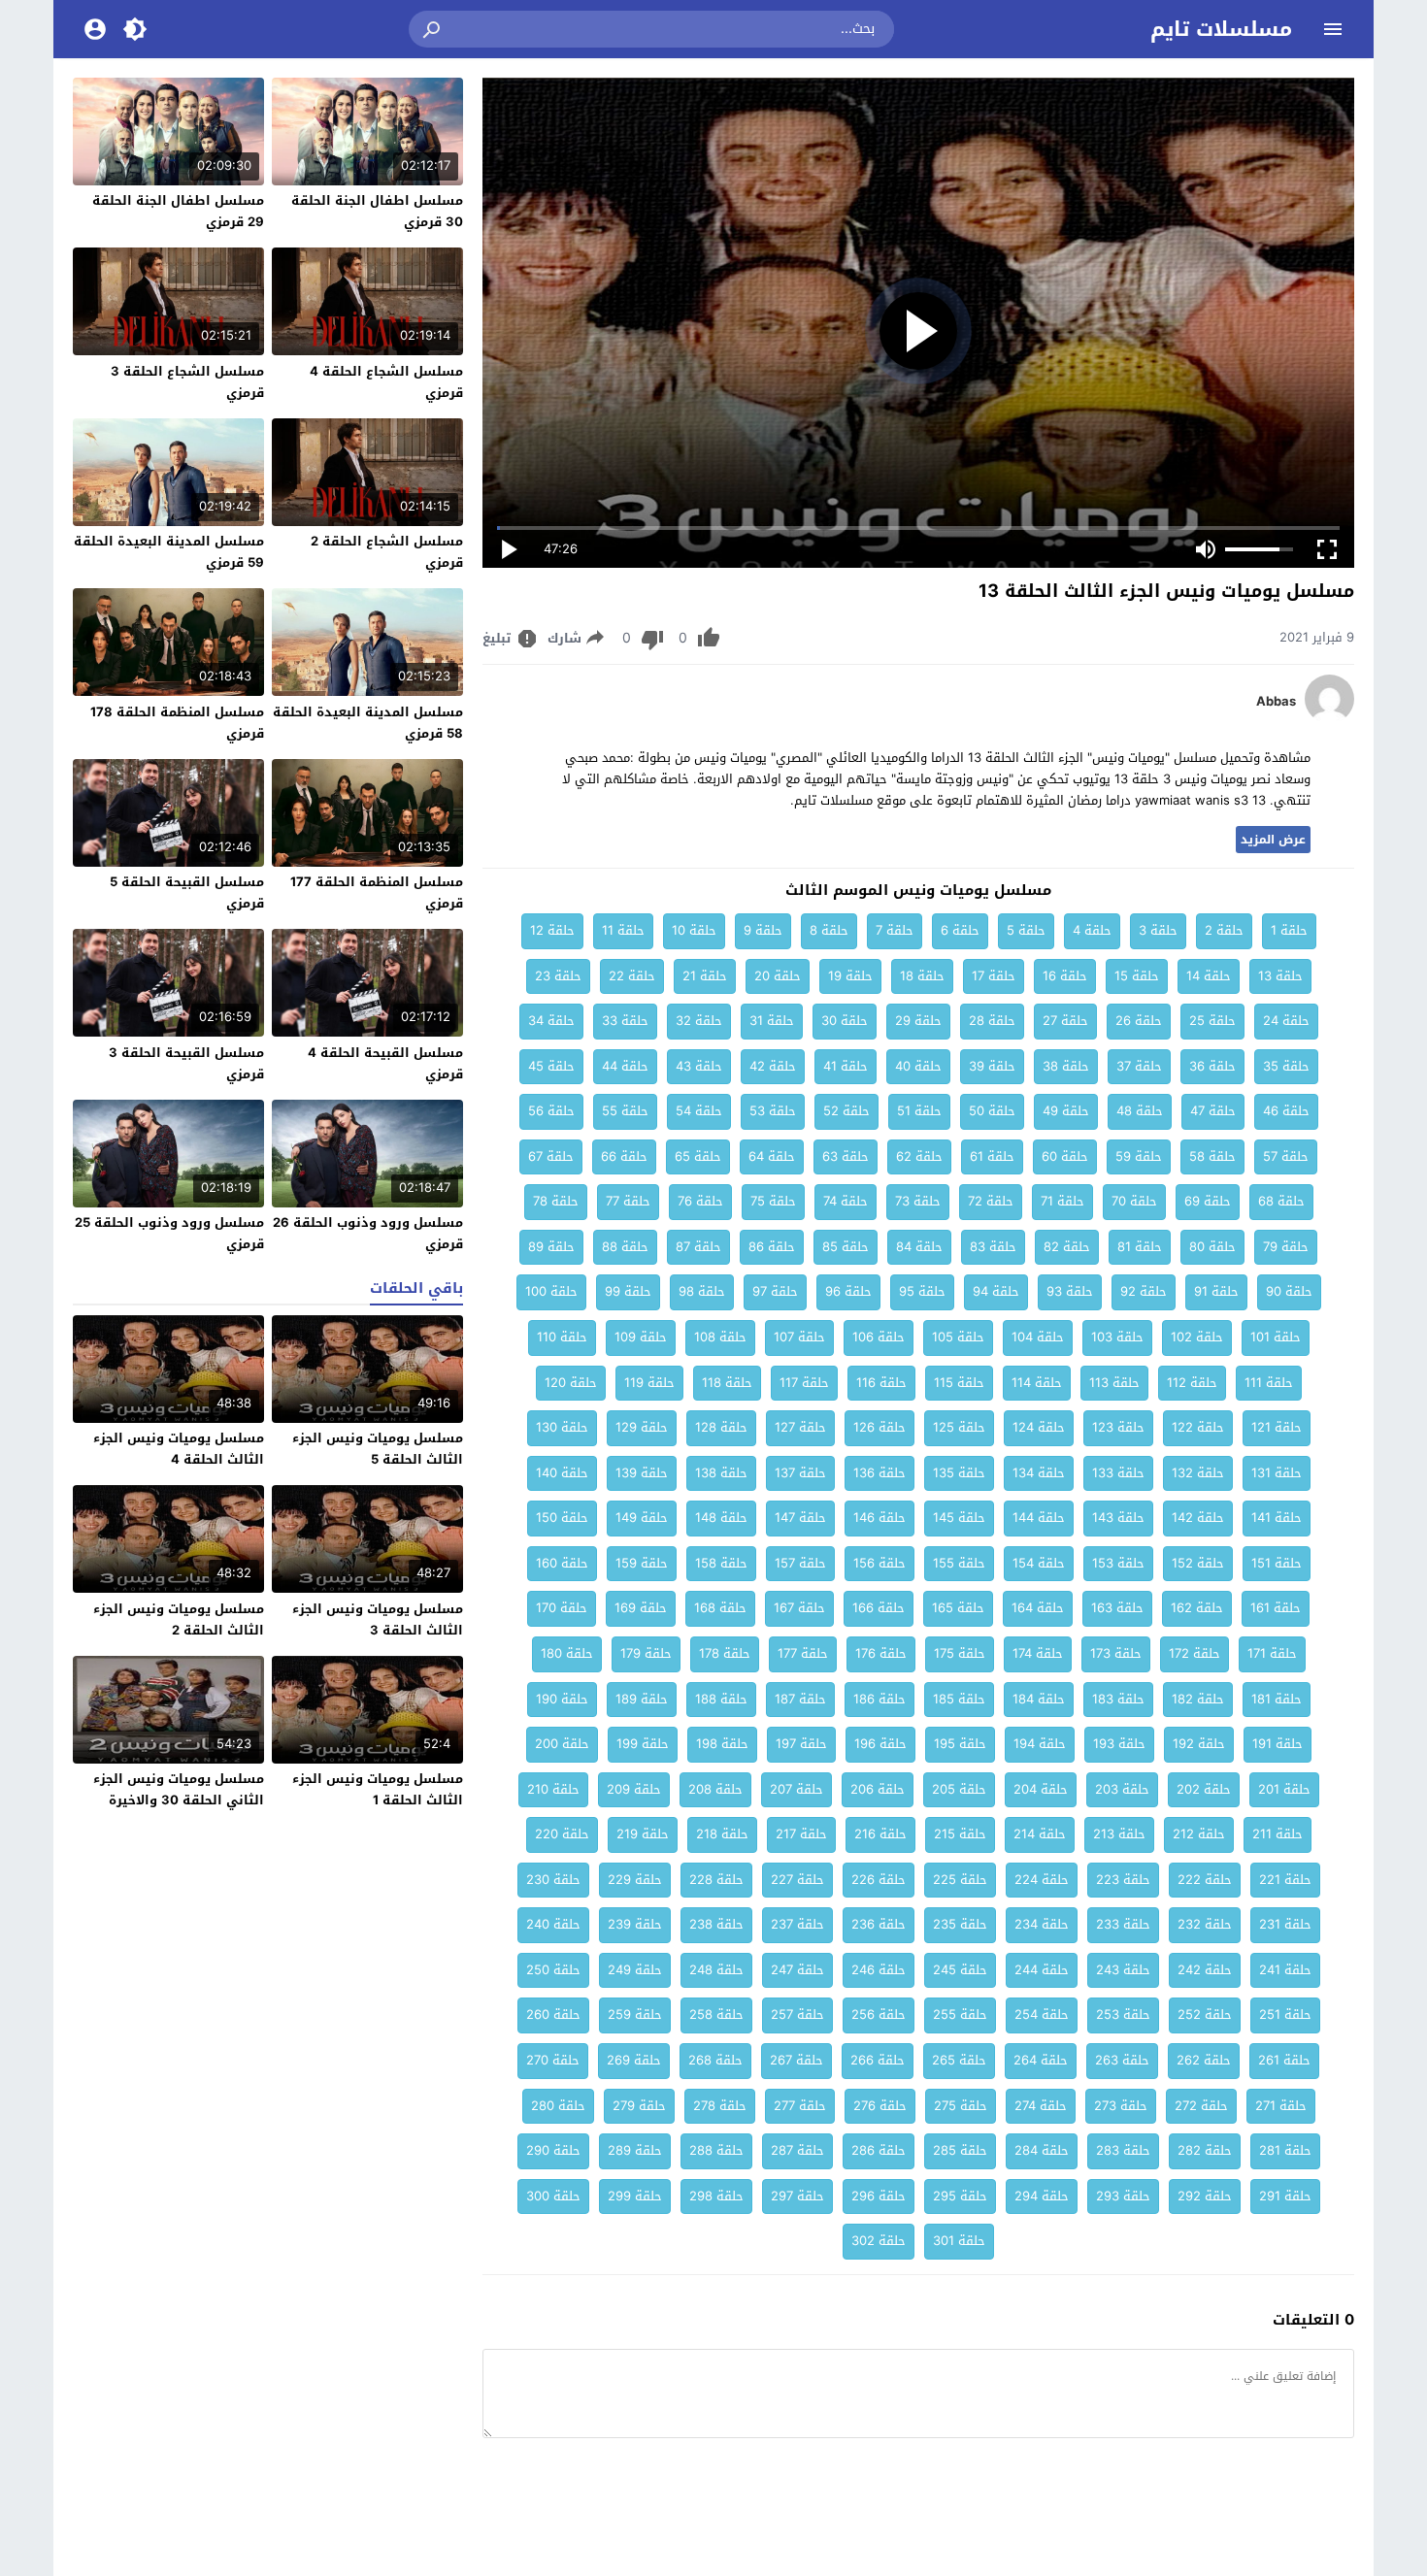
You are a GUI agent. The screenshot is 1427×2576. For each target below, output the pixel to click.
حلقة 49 (1066, 1111)
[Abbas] (1329, 719)
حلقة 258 (716, 2015)
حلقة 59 (1139, 1156)
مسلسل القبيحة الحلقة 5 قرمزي (187, 892)
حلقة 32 (699, 1021)
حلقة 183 (1118, 1699)
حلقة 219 (643, 1834)
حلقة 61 (992, 1156)
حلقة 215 (960, 1834)
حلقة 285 (960, 2150)
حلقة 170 (562, 1608)
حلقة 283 (1123, 2150)
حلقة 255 (960, 2015)
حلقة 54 (699, 1111)
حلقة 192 (1199, 1744)
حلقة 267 (796, 2060)
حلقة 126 (879, 1427)
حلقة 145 (959, 1518)
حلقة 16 (1065, 976)
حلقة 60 (1065, 1156)
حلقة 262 (1204, 2060)
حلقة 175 (960, 1653)
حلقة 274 (1041, 2106)
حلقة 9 (763, 930)
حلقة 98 (702, 1291)
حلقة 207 (796, 1789)
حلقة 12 (552, 930)
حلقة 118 (727, 1383)
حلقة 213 (1119, 1834)
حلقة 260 (553, 2015)
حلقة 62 (919, 1156)
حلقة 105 (958, 1337)
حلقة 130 (562, 1427)
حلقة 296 (879, 2196)
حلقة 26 (1139, 1021)
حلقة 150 (562, 1518)
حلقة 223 (1123, 1880)
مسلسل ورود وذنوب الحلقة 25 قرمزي (169, 1233)
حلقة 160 (562, 1563)
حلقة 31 (772, 1021)
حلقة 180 (567, 1653)
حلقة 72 (991, 1201)
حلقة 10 (694, 930)
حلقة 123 (1118, 1427)
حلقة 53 (773, 1111)
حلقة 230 (553, 1880)
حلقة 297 (797, 2196)
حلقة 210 (553, 1789)
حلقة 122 (1198, 1427)
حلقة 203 (1122, 1789)
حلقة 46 (1286, 1111)
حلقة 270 (553, 2060)
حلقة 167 (799, 1608)
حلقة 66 (624, 1156)
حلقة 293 (1123, 2196)
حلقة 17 (994, 976)
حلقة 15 (1137, 976)
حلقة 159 (642, 1563)
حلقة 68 (1281, 1201)
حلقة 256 (879, 2015)
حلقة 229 (635, 1880)
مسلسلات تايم (1221, 29)
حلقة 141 (1277, 1518)
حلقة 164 (1038, 1608)
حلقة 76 (700, 1201)
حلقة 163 (1117, 1608)
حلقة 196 (880, 1744)
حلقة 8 (829, 930)
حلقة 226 (879, 1880)
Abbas (1276, 702)
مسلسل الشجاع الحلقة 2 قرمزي (387, 552)
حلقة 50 (992, 1111)
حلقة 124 (1039, 1427)
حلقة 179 (646, 1653)
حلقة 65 (698, 1156)
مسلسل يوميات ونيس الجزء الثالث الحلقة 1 (378, 1789)
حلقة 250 (553, 1970)
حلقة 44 (625, 1066)
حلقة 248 (716, 1970)
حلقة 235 (960, 1924)
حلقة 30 (845, 1021)
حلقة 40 (918, 1066)
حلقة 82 (1067, 1247)
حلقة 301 (959, 2241)
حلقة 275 (961, 2106)
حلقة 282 (1205, 2150)
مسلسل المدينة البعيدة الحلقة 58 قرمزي (368, 723)
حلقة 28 (992, 1021)
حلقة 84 (919, 1247)
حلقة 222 (1205, 1880)
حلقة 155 (959, 1563)
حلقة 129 (642, 1427)
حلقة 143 (1118, 1518)
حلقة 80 (1212, 1247)
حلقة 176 (881, 1653)
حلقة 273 (1121, 2106)
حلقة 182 (1198, 1699)
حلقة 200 (562, 1744)
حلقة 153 (1118, 1563)
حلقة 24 (1286, 1021)
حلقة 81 (1140, 1247)
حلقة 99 (628, 1291)
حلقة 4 (1092, 930)
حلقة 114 (1037, 1383)
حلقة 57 (1286, 1156)
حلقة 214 (1040, 1834)
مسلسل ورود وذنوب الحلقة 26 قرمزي (368, 1233)
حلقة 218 (722, 1834)
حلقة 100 (551, 1291)
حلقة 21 (705, 976)
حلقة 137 (800, 1473)
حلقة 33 (625, 1021)
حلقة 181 (1277, 1699)
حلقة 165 (958, 1608)
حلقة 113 (1114, 1383)
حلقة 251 (1285, 2015)
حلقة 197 (801, 1744)
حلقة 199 (643, 1744)
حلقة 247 (797, 1970)
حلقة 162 (1197, 1608)
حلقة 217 (801, 1834)
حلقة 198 (722, 1744)
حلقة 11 (623, 930)
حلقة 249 (635, 1970)
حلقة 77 (628, 1201)
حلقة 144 (1039, 1518)
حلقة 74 (846, 1201)
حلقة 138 (721, 1473)
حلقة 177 (803, 1653)
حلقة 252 (1205, 2015)
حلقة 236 (879, 1924)
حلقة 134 (1039, 1473)
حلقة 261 (1284, 2060)
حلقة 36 (1212, 1066)
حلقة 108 (720, 1337)
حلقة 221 (1285, 1880)
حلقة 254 (1042, 2015)
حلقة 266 (878, 2060)
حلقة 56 (551, 1111)
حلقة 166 (879, 1608)
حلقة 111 (1269, 1383)
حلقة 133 (1118, 1473)
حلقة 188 (721, 1699)
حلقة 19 (850, 976)
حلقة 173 (1116, 1653)
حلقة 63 (846, 1156)
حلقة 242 (1205, 1970)
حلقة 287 (797, 2150)
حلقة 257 (797, 2015)
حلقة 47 (1213, 1111)
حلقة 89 (551, 1247)
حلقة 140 (562, 1473)
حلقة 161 (1276, 1608)
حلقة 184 (1039, 1699)
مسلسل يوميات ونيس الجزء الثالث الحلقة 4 (179, 1449)
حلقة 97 (775, 1291)
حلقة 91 (1216, 1291)
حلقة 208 (715, 1789)
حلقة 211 (1278, 1834)
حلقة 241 (1285, 1970)
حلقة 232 (1205, 1924)
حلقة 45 (551, 1066)
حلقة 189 (642, 1699)
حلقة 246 (879, 1970)
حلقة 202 (1204, 1789)
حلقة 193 (1119, 1744)
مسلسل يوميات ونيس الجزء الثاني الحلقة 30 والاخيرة (179, 1789)
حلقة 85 (846, 1247)
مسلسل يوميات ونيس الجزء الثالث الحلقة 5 (378, 1449)
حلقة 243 (1123, 1970)
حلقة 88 (625, 1247)
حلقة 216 (880, 1834)
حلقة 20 (778, 976)
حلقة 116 (881, 1383)
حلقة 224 (1042, 1880)
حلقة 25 (1212, 1021)
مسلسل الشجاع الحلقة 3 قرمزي (187, 382)
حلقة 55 (625, 1111)
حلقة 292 (1205, 2196)
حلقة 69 (1208, 1201)
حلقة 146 (879, 1518)
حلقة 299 (635, 2196)
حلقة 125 (959, 1427)
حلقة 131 (1277, 1473)
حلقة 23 (558, 976)
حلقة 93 (1070, 1291)
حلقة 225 (960, 1880)
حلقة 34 (551, 1021)
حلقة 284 (1042, 2150)
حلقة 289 (635, 2150)
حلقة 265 (959, 2060)
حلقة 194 (1040, 1744)
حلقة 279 (639, 2106)
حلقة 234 (1042, 1924)
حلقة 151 (1277, 1563)
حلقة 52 (846, 1111)
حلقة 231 (1285, 1924)
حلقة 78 (556, 1201)
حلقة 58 (1212, 1156)
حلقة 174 (1038, 1653)
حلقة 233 (1123, 1924)
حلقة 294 (1042, 2196)
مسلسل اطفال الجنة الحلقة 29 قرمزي (178, 211)
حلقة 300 (553, 2196)
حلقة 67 (551, 1156)
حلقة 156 (879, 1563)
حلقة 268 (715, 2060)
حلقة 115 (959, 1383)
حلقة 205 (959, 1789)
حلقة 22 (632, 976)
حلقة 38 (1066, 1066)
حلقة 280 (558, 2106)
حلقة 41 (846, 1066)
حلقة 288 (716, 2150)
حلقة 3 (1158, 930)
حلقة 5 (1026, 930)
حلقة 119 (649, 1383)
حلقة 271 (1281, 2106)
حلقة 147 (800, 1518)
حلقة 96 (848, 1291)
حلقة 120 (571, 1383)
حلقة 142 (1198, 1518)
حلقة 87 (698, 1247)
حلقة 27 (1065, 1021)
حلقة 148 (721, 1518)
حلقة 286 (879, 2150)
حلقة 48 (1140, 1111)
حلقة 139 (642, 1473)
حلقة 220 (562, 1834)
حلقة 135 (959, 1473)
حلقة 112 (1192, 1383)
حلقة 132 (1198, 1473)
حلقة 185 (959, 1699)
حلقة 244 (1042, 1970)
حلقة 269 (634, 2060)
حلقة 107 (799, 1337)
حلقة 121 (1277, 1427)
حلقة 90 (1289, 1291)
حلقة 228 (716, 1880)
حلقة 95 (922, 1291)
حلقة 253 (1123, 2015)
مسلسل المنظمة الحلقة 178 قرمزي (177, 723)
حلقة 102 (1197, 1337)
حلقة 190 (562, 1699)
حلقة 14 (1209, 976)
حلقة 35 (1286, 1066)
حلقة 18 (922, 976)
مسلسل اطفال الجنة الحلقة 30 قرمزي (377, 211)
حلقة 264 (1041, 2060)
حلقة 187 (800, 1699)
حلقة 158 (721, 1563)
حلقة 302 (879, 2241)
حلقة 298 (716, 2196)
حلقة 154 (1039, 1563)
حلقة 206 (878, 1789)
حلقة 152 (1198, 1563)
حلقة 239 (635, 1924)
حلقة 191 (1278, 1744)
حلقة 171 (1272, 1653)
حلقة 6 (960, 930)
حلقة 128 (721, 1427)
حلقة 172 (1195, 1653)
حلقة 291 (1285, 2196)
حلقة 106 (879, 1337)
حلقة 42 (773, 1066)
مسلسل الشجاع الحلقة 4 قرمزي (386, 382)
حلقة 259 (635, 2015)
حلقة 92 (1144, 1291)
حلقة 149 (642, 1518)
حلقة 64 (772, 1156)
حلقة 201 (1284, 1789)
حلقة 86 (772, 1247)
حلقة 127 (800, 1427)
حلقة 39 (992, 1066)
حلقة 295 (960, 2196)
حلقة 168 (720, 1608)
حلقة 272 (1201, 2106)
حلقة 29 (918, 1021)
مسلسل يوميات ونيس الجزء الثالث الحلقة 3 (378, 1619)
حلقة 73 (918, 1201)
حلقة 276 (880, 2106)
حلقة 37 (1139, 1066)
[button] (433, 29)
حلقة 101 (1276, 1337)
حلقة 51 (919, 1111)
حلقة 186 (879, 1699)
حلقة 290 (553, 2150)
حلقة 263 (1122, 2060)
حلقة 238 (716, 1924)
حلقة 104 (1038, 1337)
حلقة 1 (1289, 930)
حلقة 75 (773, 1201)
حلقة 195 (960, 1744)
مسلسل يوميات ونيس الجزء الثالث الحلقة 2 (179, 1619)
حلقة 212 (1199, 1834)
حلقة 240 (553, 1924)
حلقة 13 (1280, 976)
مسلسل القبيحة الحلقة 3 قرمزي (186, 1063)
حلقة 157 (800, 1563)
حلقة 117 (804, 1383)
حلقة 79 (1286, 1247)
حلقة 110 (562, 1337)
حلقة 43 (699, 1066)
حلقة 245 (960, 1970)
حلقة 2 (1224, 930)
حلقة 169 (641, 1608)
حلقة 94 (996, 1291)
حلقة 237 (797, 1924)
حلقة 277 (800, 2106)
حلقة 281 (1285, 2150)
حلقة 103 (1117, 1337)
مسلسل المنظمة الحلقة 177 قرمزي (377, 892)
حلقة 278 (720, 2106)
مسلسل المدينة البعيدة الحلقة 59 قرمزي (169, 552)
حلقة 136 (879, 1473)
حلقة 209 (634, 1789)
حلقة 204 (1041, 1789)
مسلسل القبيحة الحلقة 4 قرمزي (385, 1063)
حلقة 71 (1062, 1201)
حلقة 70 (1134, 1201)
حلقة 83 (993, 1247)
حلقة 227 (797, 1880)
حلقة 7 (895, 930)
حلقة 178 (725, 1653)
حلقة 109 (641, 1337)
